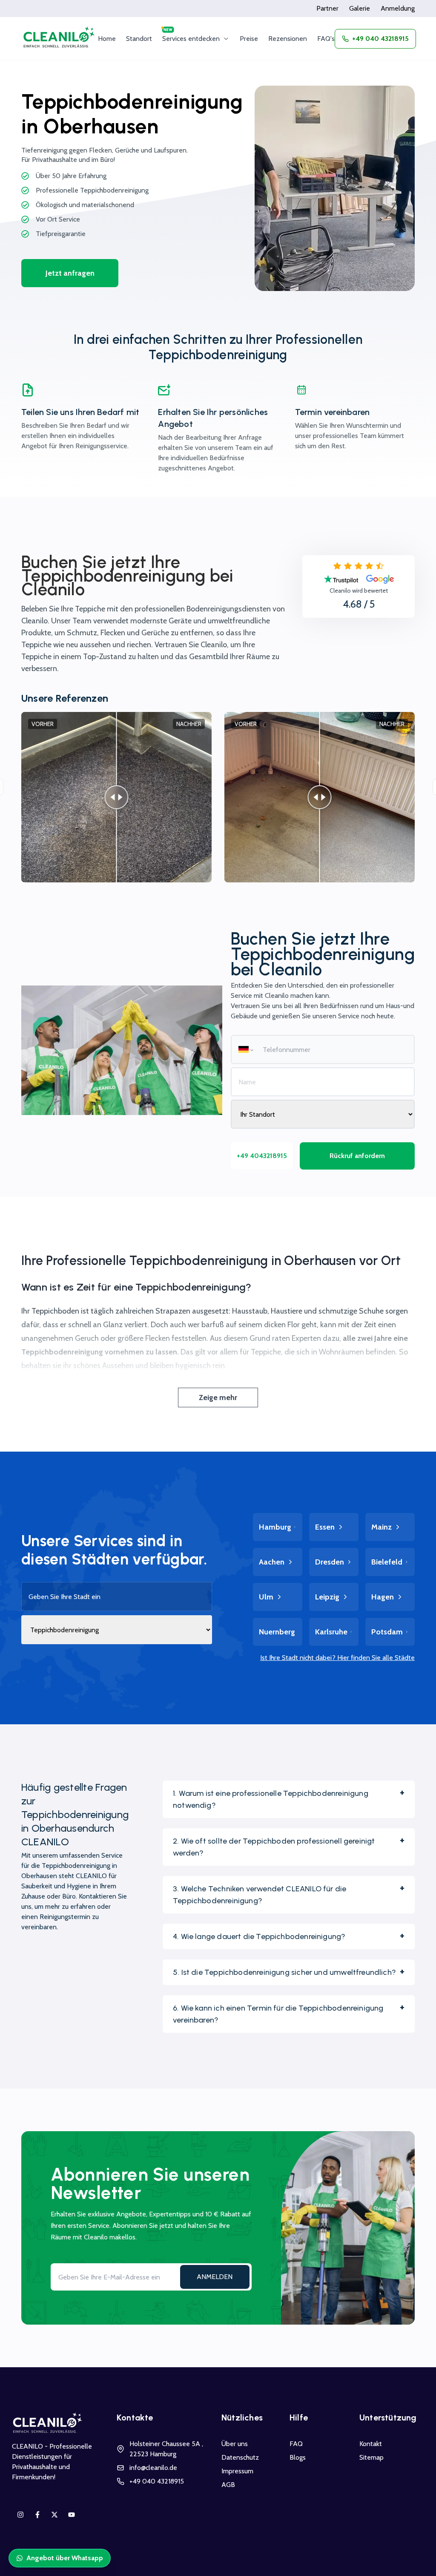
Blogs (298, 2457)
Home (107, 39)
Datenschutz (240, 2457)
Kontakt (371, 2444)
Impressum (237, 2471)
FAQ (296, 2444)
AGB (228, 2485)
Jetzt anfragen (70, 273)
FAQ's (326, 39)
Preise (249, 39)
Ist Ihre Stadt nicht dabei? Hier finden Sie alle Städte (337, 1658)
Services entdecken (191, 39)
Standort (139, 39)
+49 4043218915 (262, 1156)
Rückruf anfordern (357, 1156)
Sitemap (371, 2457)
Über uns (235, 2444)
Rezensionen (288, 39)
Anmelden (215, 2277)
